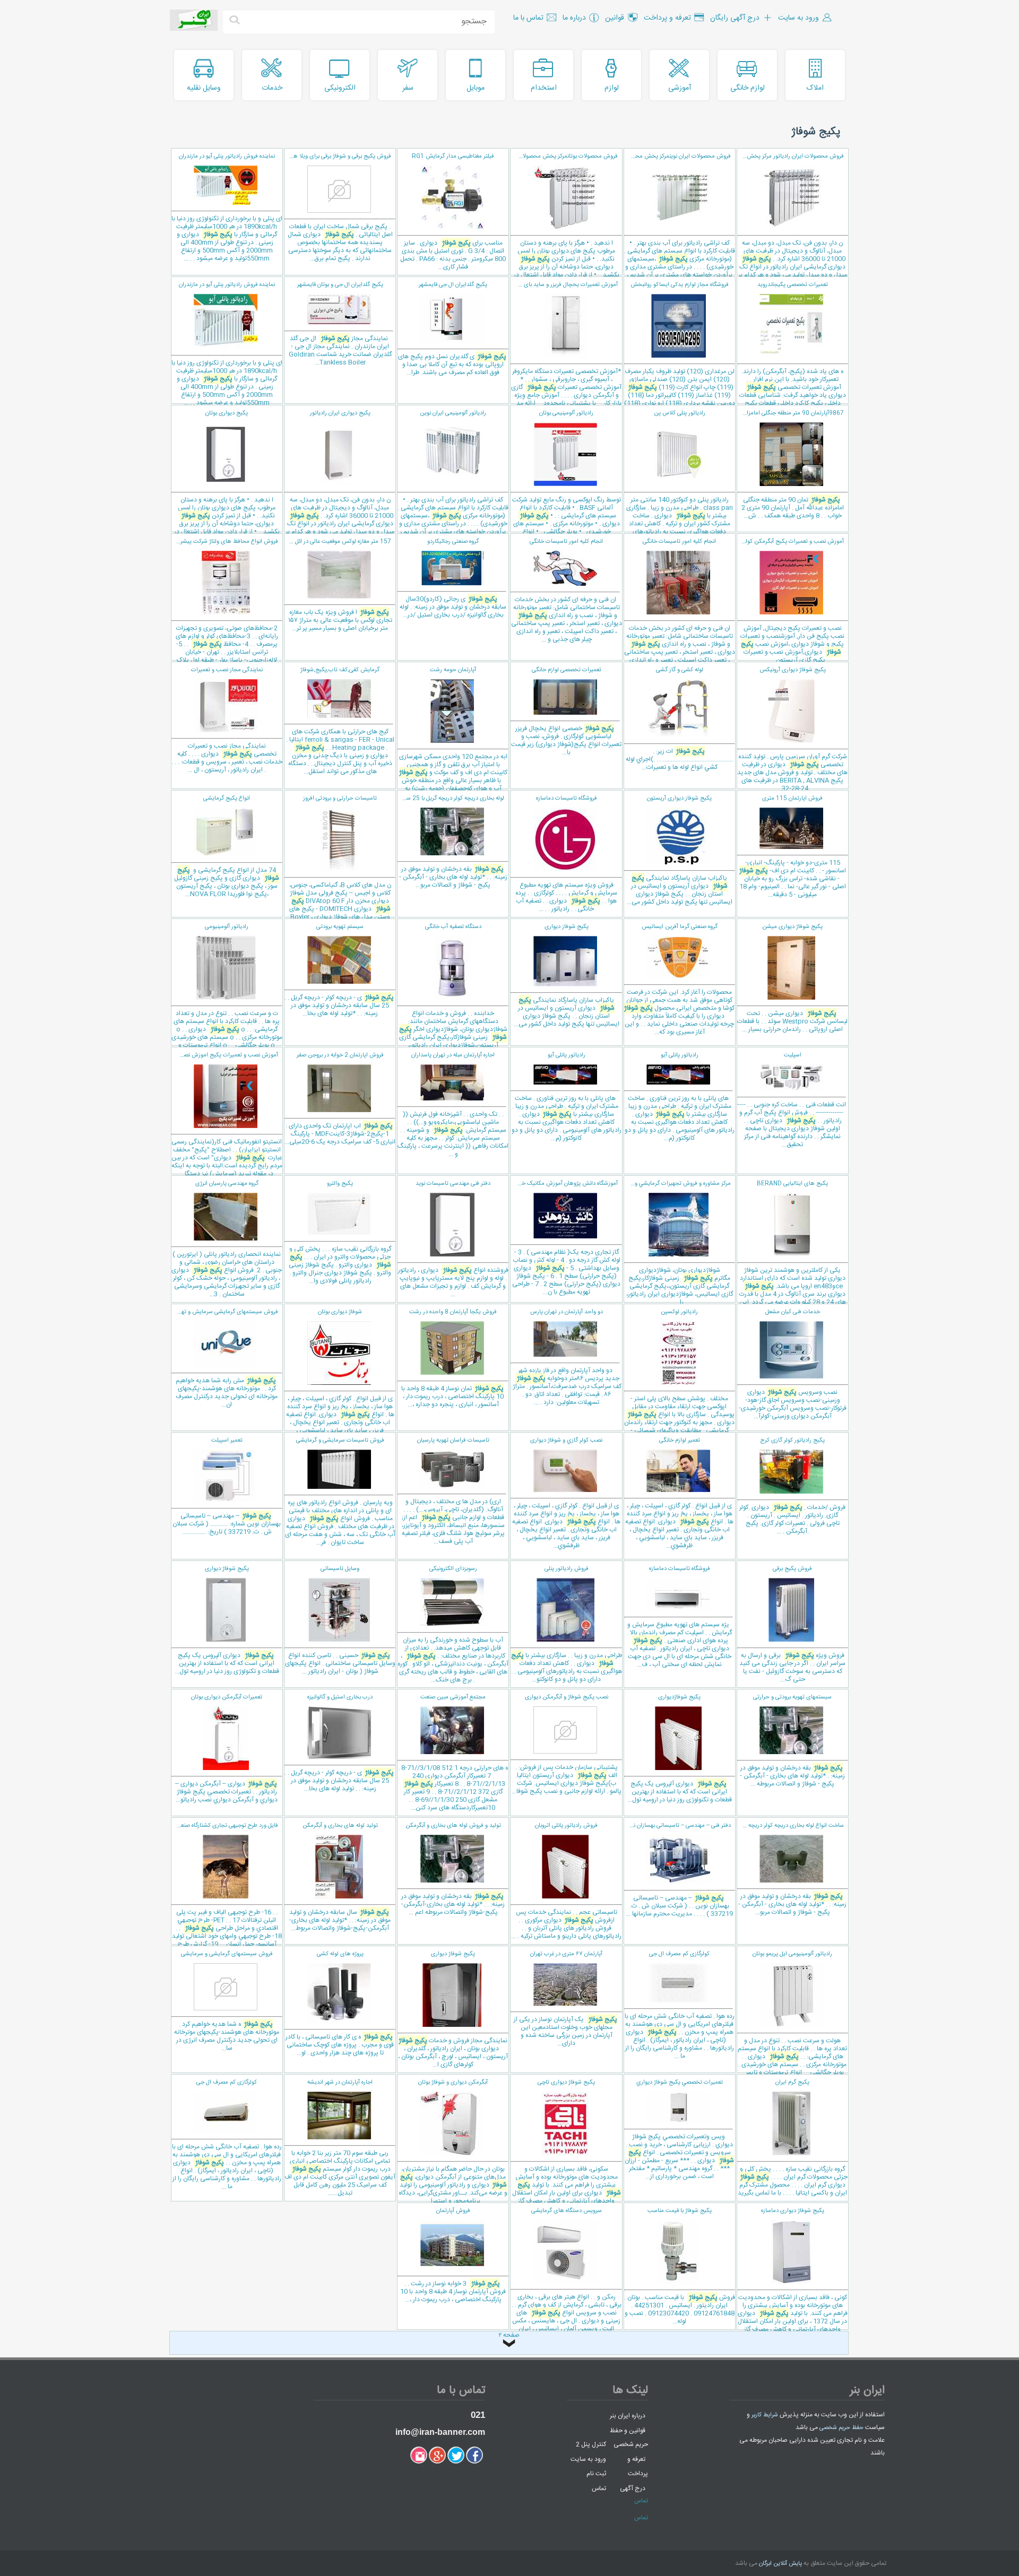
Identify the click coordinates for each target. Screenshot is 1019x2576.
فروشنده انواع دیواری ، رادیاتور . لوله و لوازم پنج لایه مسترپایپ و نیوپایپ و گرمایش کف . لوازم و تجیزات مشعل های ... (453, 1239)
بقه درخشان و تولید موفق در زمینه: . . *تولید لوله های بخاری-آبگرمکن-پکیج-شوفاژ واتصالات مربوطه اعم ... (453, 1869)
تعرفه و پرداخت (638, 2466)
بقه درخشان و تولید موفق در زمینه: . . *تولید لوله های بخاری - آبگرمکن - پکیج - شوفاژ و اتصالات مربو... (452, 842)
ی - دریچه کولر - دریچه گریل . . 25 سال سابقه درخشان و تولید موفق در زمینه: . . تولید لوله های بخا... (339, 1743)
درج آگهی (633, 2488)
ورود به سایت (588, 2459)
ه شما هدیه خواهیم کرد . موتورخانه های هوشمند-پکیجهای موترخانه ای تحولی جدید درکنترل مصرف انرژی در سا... (227, 2001)
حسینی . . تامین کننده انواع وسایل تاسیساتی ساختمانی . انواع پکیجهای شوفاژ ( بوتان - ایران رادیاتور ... (340, 1620)
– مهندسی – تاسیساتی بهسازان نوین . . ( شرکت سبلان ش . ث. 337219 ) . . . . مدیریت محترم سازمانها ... (679, 1870)
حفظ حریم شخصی (841, 2428)
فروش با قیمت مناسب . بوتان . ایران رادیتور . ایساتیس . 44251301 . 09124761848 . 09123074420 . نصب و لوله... (680, 2266)
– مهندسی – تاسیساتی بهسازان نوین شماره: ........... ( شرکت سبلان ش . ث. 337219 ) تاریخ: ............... (227, 1486)
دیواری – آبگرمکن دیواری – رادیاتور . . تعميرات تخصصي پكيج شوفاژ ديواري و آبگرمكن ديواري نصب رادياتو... (227, 1749)
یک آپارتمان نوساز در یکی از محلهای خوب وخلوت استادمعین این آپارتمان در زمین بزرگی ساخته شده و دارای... (565, 1999)
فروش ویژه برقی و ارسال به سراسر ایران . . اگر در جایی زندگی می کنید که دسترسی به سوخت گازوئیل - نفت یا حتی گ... (792, 1624)
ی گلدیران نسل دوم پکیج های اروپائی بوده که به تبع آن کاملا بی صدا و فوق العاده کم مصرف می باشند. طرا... (452, 329)
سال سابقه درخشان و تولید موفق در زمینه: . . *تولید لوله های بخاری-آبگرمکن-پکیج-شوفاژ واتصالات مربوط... (340, 1877)
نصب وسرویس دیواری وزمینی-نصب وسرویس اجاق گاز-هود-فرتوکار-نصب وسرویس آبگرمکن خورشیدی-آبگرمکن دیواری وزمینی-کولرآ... (793, 1364)
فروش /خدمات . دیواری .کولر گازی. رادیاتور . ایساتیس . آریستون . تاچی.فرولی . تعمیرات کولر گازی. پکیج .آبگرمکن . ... (792, 1486)
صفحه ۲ (509, 2336)
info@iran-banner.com (440, 2432)
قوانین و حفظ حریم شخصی (629, 2437)
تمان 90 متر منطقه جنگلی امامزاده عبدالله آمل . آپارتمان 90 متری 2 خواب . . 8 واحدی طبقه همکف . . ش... (790, 465)
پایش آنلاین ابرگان (780, 2564)
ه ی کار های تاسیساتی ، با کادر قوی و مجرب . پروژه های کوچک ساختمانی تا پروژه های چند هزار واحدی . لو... (340, 2004)
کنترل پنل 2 (591, 2444)
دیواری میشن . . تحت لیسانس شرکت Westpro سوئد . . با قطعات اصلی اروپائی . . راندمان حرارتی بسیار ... (792, 978)
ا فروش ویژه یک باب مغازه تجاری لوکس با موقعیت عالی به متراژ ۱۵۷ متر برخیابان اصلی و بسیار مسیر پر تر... (338, 585)
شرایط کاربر (765, 2415)
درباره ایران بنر (628, 2416)
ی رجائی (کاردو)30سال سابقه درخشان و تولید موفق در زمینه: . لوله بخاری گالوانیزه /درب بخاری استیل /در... (453, 579)
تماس (599, 2488)
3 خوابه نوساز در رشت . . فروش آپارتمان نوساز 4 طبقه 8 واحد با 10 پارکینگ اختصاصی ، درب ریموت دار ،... (453, 2256)
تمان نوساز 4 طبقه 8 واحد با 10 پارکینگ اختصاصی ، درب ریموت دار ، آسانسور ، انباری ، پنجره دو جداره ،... (452, 1359)
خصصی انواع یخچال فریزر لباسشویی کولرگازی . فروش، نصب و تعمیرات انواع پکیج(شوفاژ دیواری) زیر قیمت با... (566, 712)
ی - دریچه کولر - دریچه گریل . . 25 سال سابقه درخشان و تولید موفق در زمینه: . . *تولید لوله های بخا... (339, 970)
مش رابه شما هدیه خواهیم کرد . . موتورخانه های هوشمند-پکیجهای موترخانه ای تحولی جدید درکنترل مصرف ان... (224, 1359)
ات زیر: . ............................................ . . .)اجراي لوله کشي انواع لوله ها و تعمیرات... (679, 719)
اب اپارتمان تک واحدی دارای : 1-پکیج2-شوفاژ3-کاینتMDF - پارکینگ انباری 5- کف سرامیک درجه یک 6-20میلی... (340, 1099)
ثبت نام (596, 2474)
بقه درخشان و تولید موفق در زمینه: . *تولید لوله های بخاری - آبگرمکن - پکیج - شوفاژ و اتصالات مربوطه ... (792, 1741)
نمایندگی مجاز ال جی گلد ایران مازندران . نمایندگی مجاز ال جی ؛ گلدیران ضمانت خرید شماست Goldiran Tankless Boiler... (340, 324)
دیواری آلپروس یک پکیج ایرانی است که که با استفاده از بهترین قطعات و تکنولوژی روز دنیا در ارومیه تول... (227, 1620)
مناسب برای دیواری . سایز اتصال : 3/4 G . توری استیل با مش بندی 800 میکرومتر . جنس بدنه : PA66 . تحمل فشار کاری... (453, 212)
